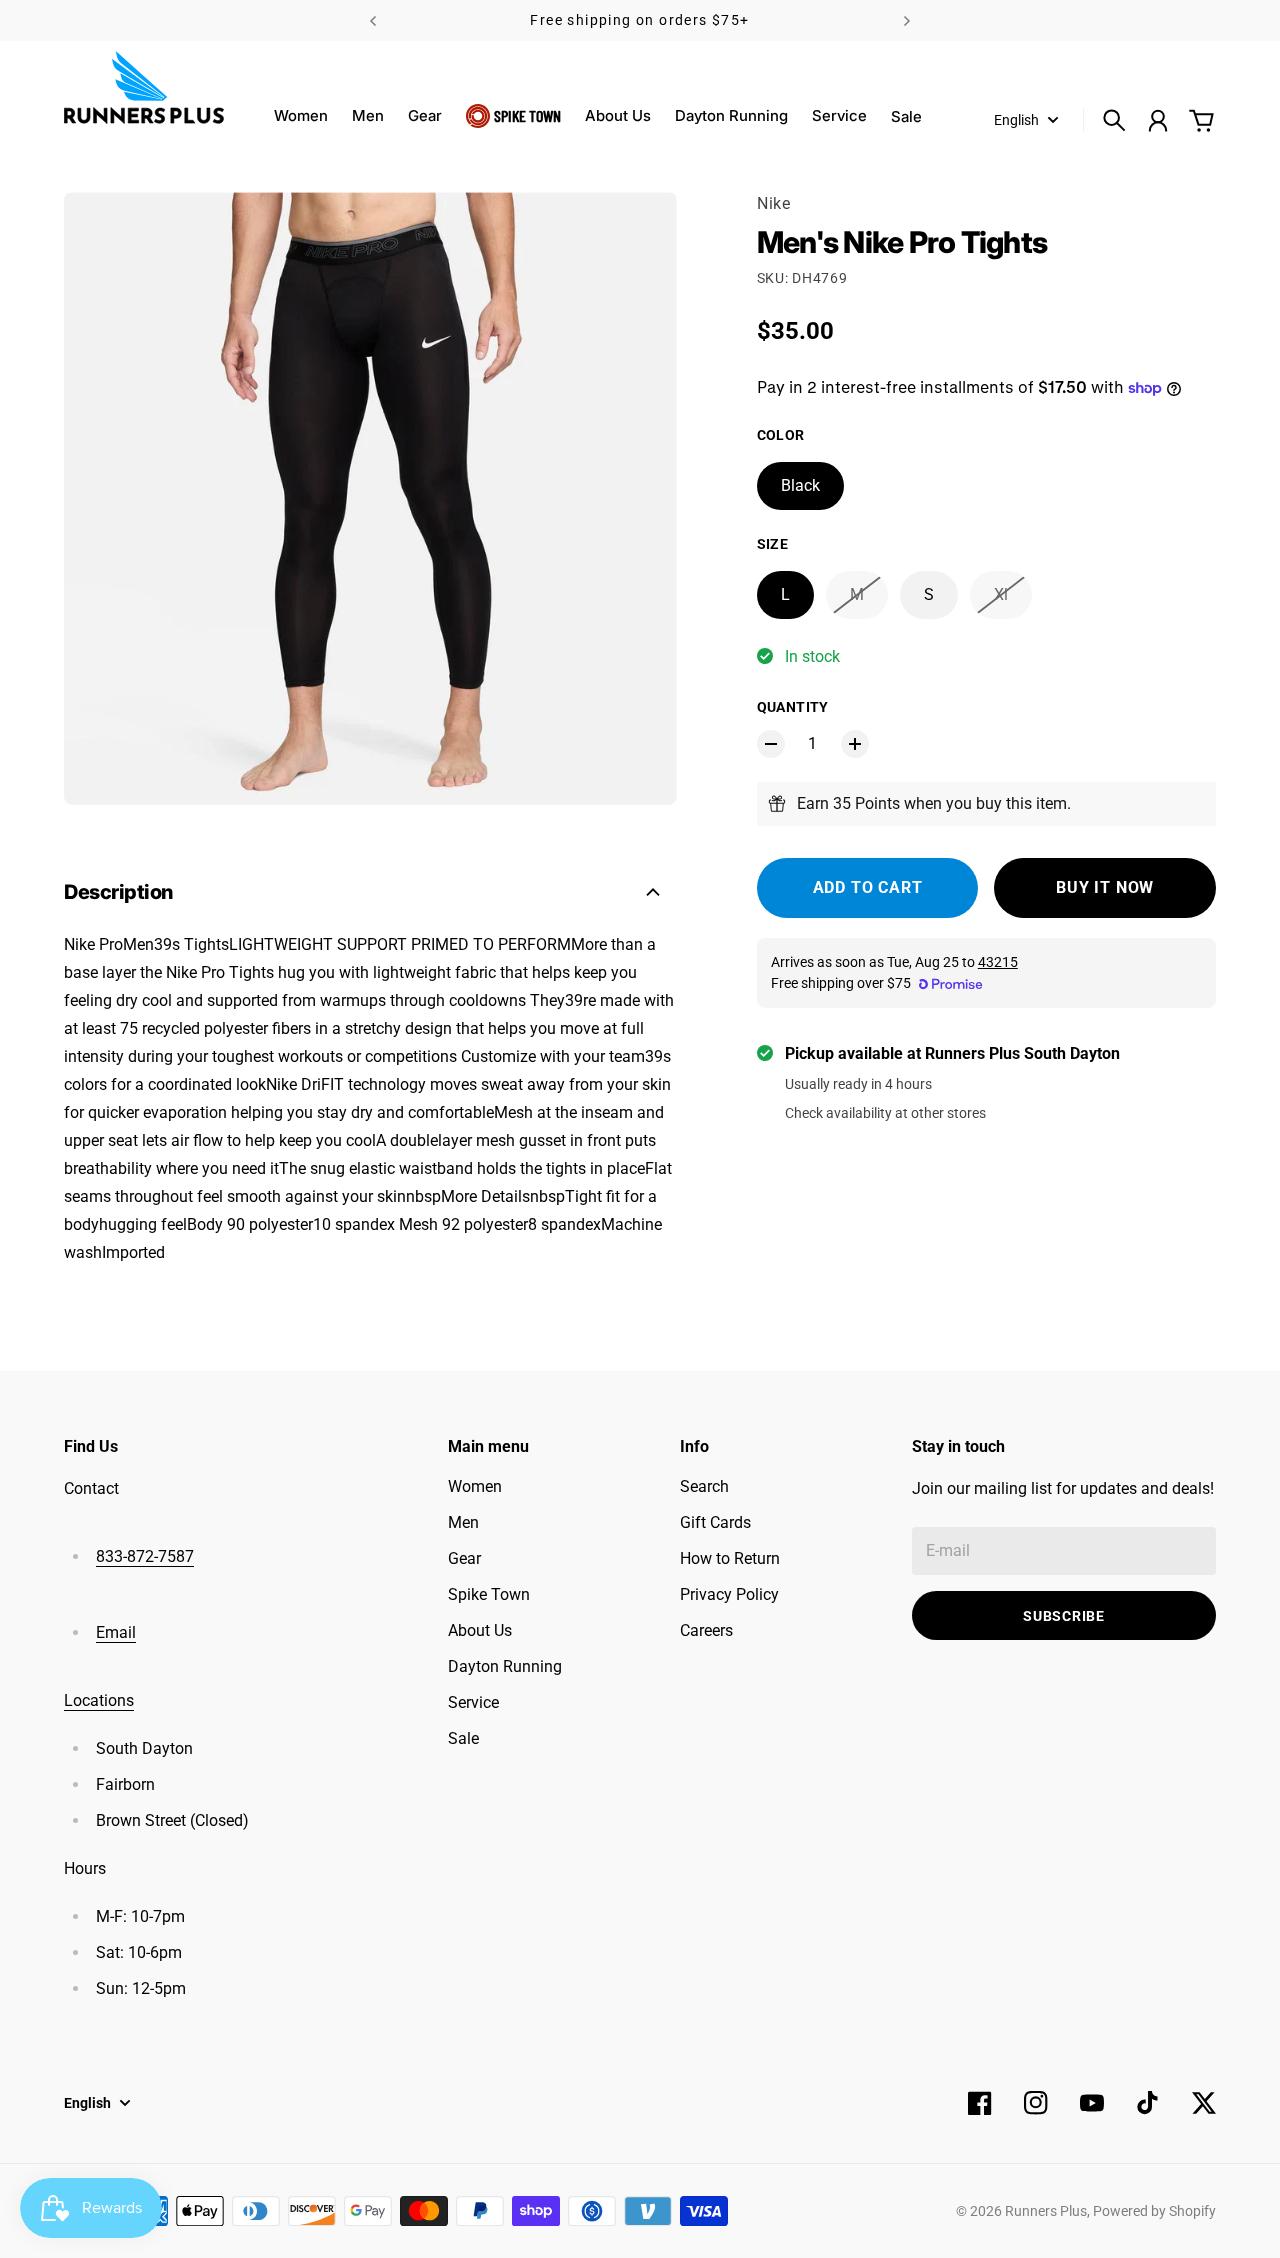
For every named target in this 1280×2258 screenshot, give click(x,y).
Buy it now (1105, 887)
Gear (425, 115)
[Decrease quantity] (771, 744)
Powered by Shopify (1154, 2211)
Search (704, 1486)
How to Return (730, 1558)
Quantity (793, 707)
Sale (463, 1738)
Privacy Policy (729, 1594)
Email (116, 1632)
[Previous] (373, 20)
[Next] (907, 20)
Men (368, 115)
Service (839, 115)
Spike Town (527, 115)
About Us (618, 115)
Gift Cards (715, 1522)
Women (301, 115)
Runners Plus (1046, 2211)
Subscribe (1063, 1616)
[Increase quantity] (855, 744)
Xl (1001, 594)
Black (800, 485)
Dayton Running (731, 115)
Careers (706, 1630)
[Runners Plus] (144, 87)
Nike (774, 203)
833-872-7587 (145, 1556)
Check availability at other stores (885, 1113)
